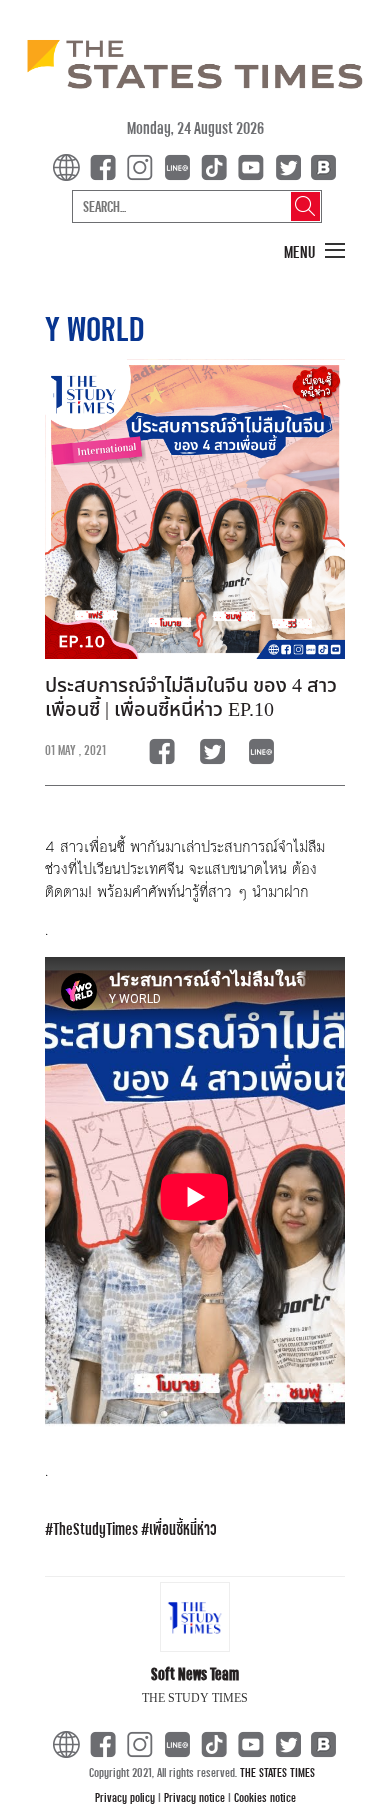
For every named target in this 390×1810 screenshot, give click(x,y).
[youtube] (255, 165)
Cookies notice (265, 1797)
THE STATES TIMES (277, 1772)
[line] (181, 165)
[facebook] (107, 165)
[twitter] (288, 165)
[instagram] (144, 165)
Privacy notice (196, 1797)
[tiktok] (218, 165)
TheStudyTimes (95, 1528)
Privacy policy (126, 1797)
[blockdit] (320, 165)
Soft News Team (195, 1673)
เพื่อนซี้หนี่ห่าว (183, 1528)
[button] (315, 252)
